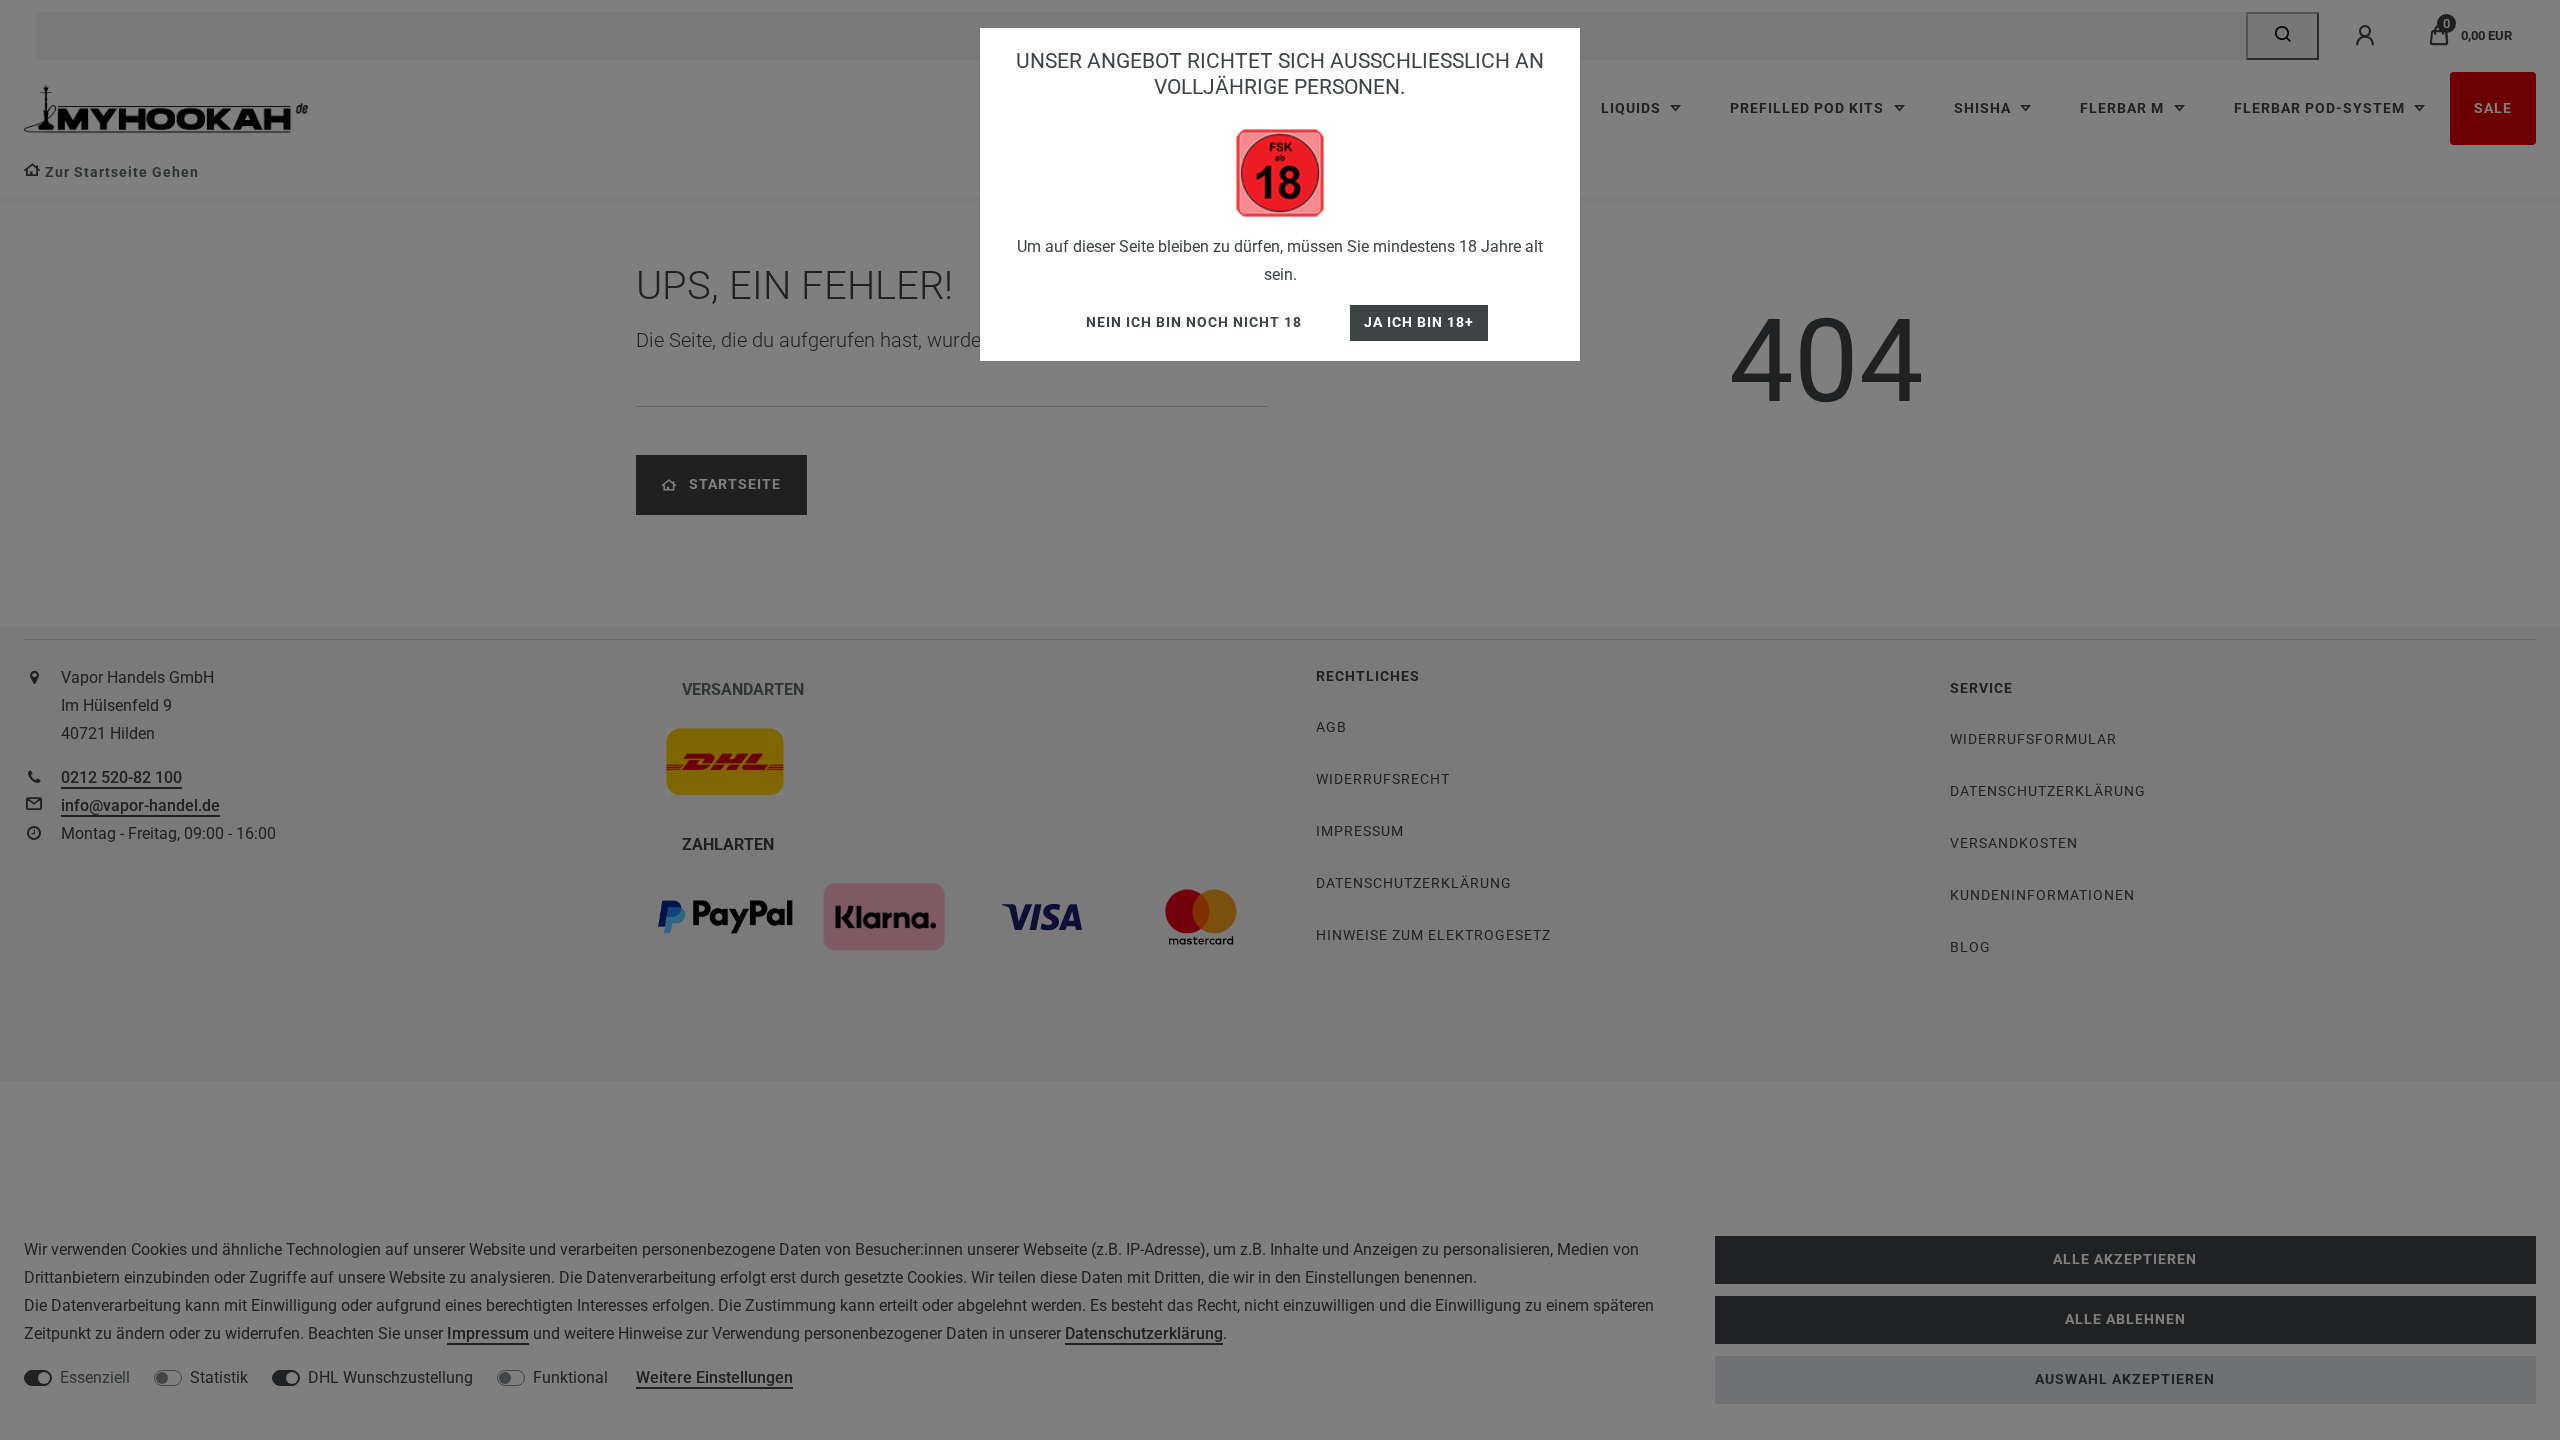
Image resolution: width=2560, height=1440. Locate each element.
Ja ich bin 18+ (1419, 322)
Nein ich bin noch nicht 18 (1194, 322)
